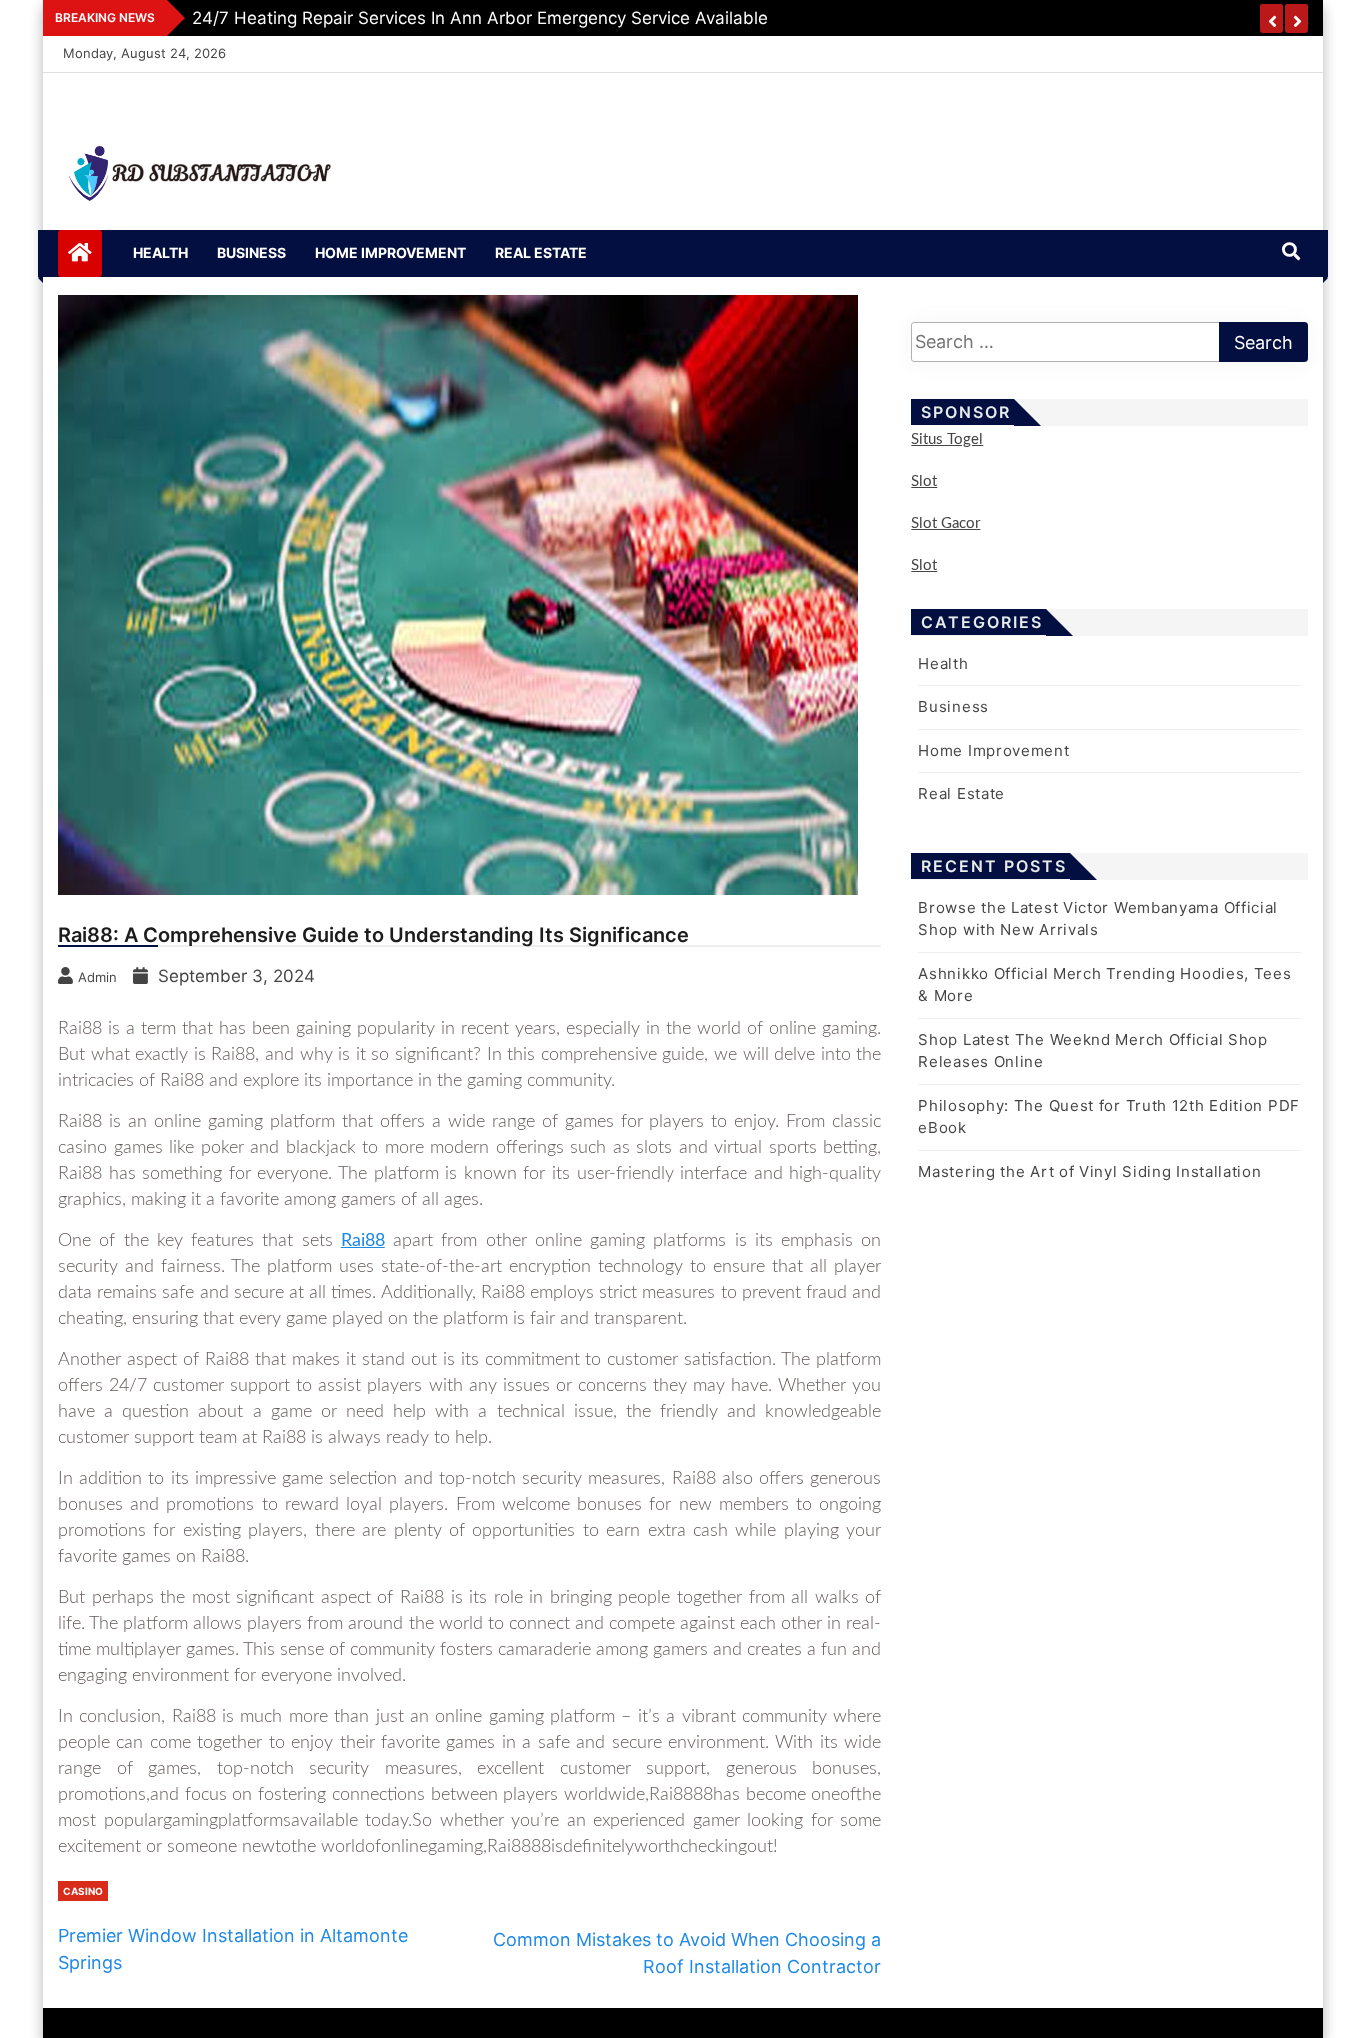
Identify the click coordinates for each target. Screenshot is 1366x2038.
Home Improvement (390, 252)
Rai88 (363, 1241)
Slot (924, 481)
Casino (83, 1891)
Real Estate (541, 252)
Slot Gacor (945, 523)
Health (160, 252)
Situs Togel (947, 439)
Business (251, 252)
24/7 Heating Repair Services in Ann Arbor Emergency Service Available (480, 18)
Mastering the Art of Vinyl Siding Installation (1089, 1171)
